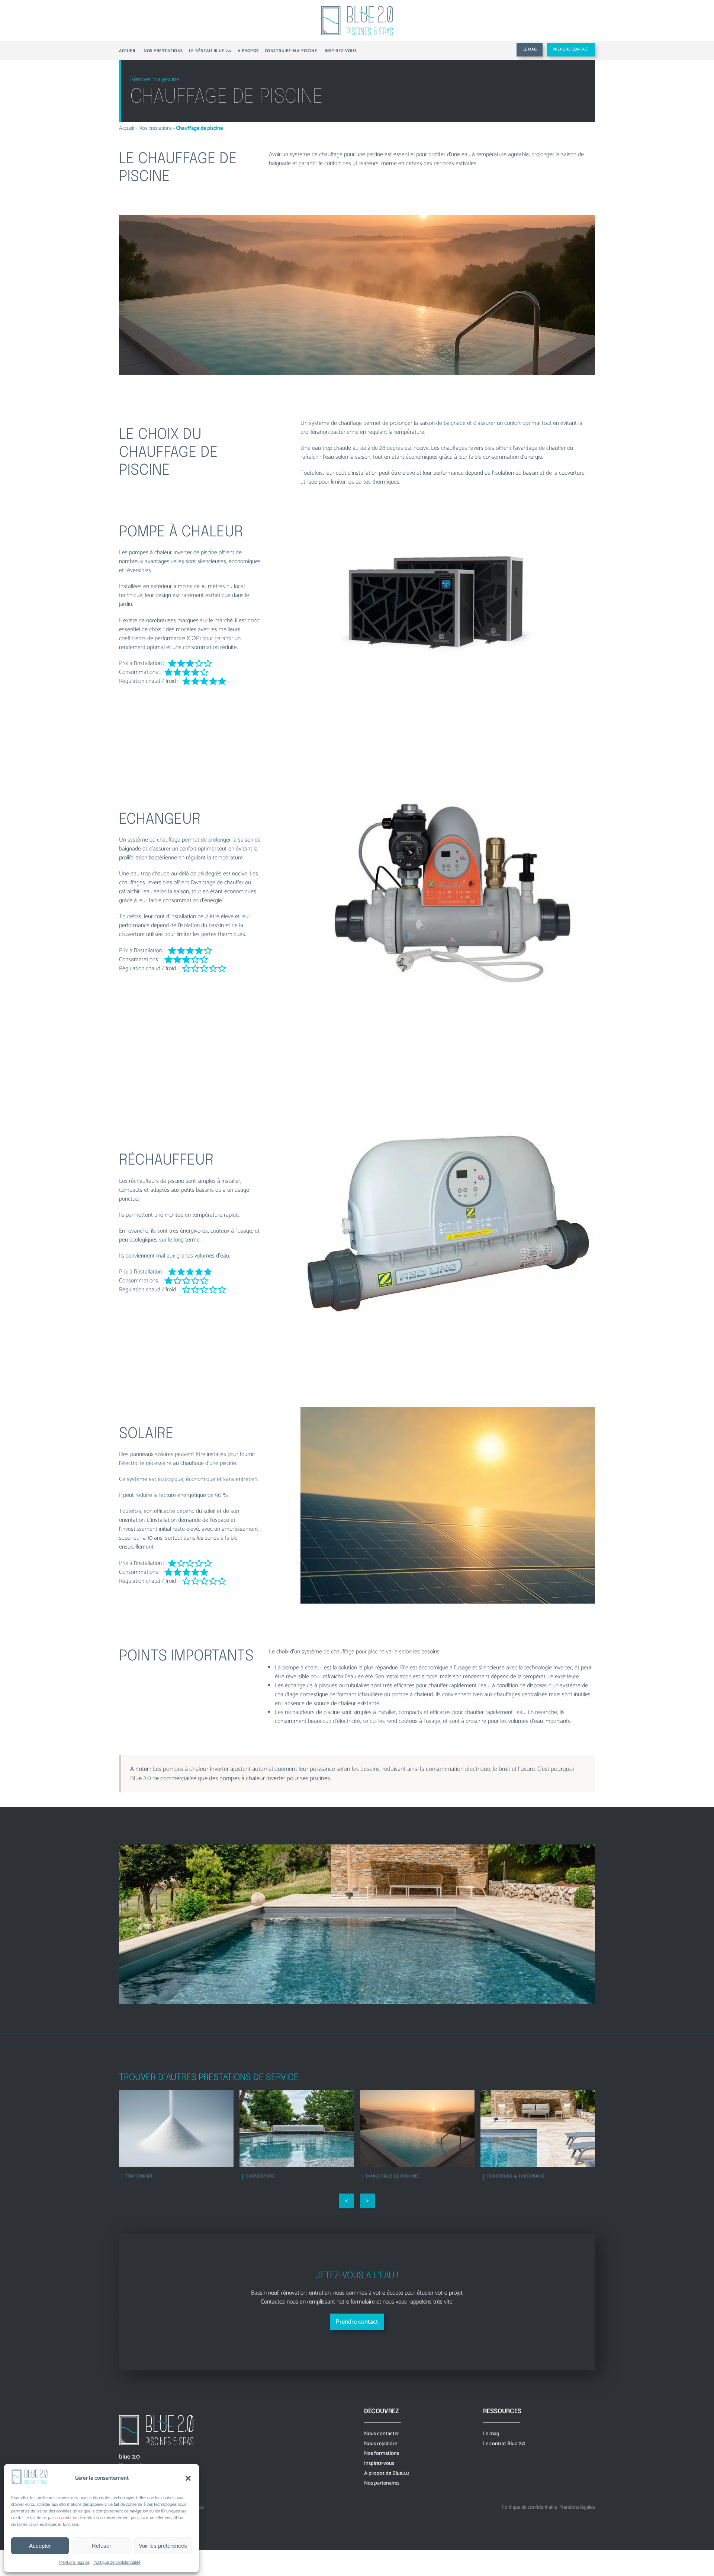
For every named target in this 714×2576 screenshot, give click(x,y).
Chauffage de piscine (152, 2176)
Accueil (127, 128)
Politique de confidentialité (117, 2562)
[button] (188, 2478)
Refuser (102, 2546)
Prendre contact (571, 49)
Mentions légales (74, 2562)
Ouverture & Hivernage (274, 2176)
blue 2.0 (129, 2457)
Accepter (40, 2546)
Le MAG (530, 49)
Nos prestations (155, 128)
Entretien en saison (391, 2176)
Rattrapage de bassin (513, 2176)
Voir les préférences (163, 2546)
